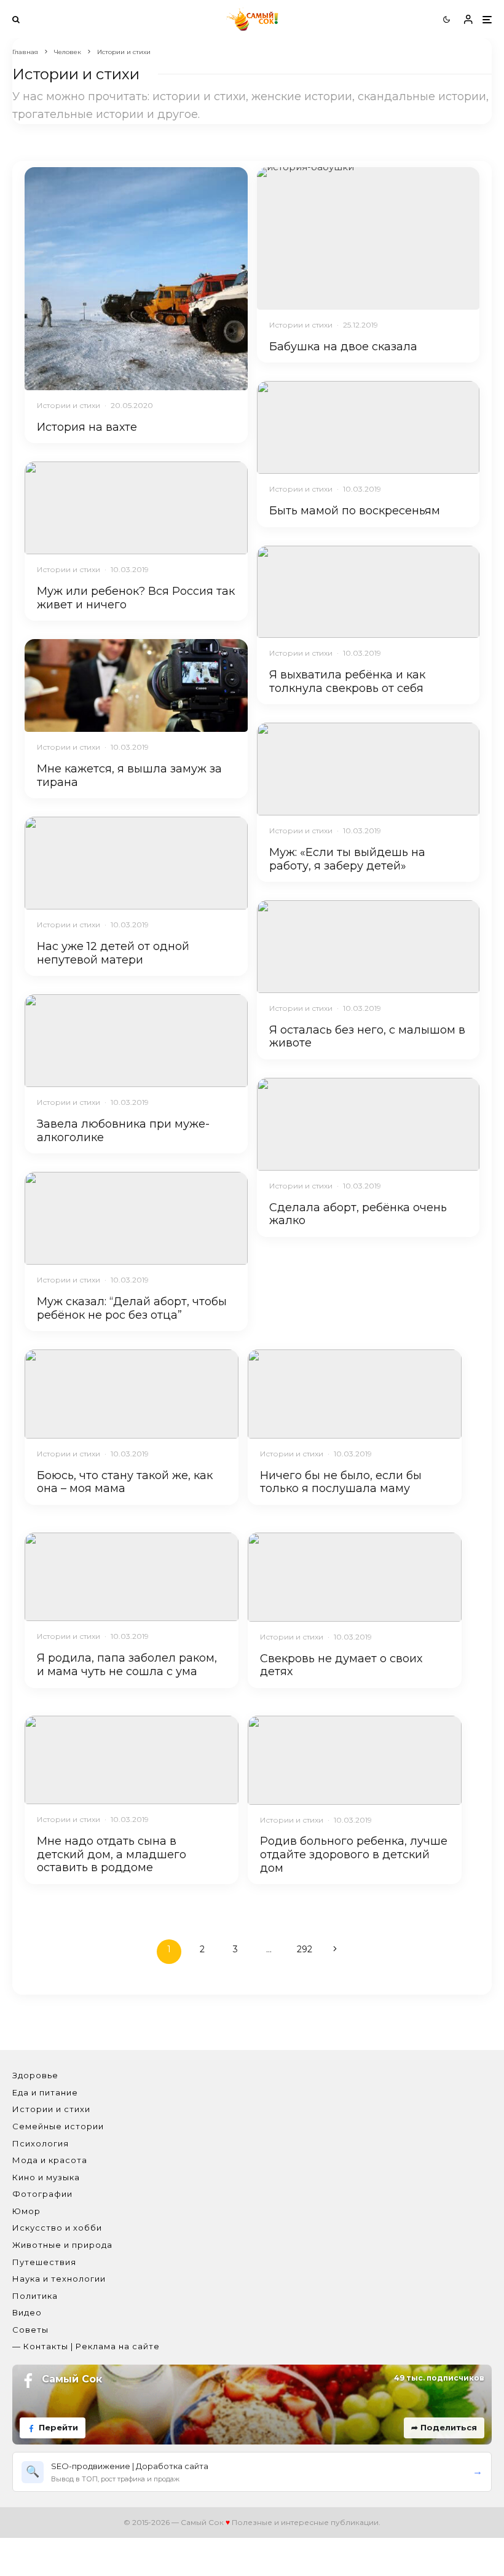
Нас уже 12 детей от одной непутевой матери (113, 953)
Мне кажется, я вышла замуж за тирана (129, 776)
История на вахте (87, 427)
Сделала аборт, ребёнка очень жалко (358, 1215)
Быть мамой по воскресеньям (355, 511)
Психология (41, 2143)
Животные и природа (62, 2245)
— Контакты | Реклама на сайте (86, 2346)
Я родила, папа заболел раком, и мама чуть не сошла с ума (127, 1665)
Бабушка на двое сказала (343, 347)
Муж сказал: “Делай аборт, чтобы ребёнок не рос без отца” (132, 1309)
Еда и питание (45, 2092)
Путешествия (44, 2262)
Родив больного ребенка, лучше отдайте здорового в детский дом (354, 1855)
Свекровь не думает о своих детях (341, 1666)
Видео (27, 2312)
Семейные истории (58, 2126)
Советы (30, 2330)
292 (305, 1949)
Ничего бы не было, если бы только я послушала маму (341, 1482)
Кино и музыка (46, 2177)
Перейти (58, 2427)
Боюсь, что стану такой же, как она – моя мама (125, 1482)
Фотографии (42, 2194)
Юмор (26, 2211)
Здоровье (35, 2075)
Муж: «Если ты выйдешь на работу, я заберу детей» (347, 859)
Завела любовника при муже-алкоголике (123, 1131)
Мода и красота (50, 2160)
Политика (35, 2296)
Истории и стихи (69, 405)
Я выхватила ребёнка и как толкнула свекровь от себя (347, 682)
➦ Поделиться (444, 2427)
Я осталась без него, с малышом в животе (367, 1037)
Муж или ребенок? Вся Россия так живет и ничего (136, 598)
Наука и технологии (59, 2279)
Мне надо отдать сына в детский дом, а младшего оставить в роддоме (112, 1855)
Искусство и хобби (57, 2228)
